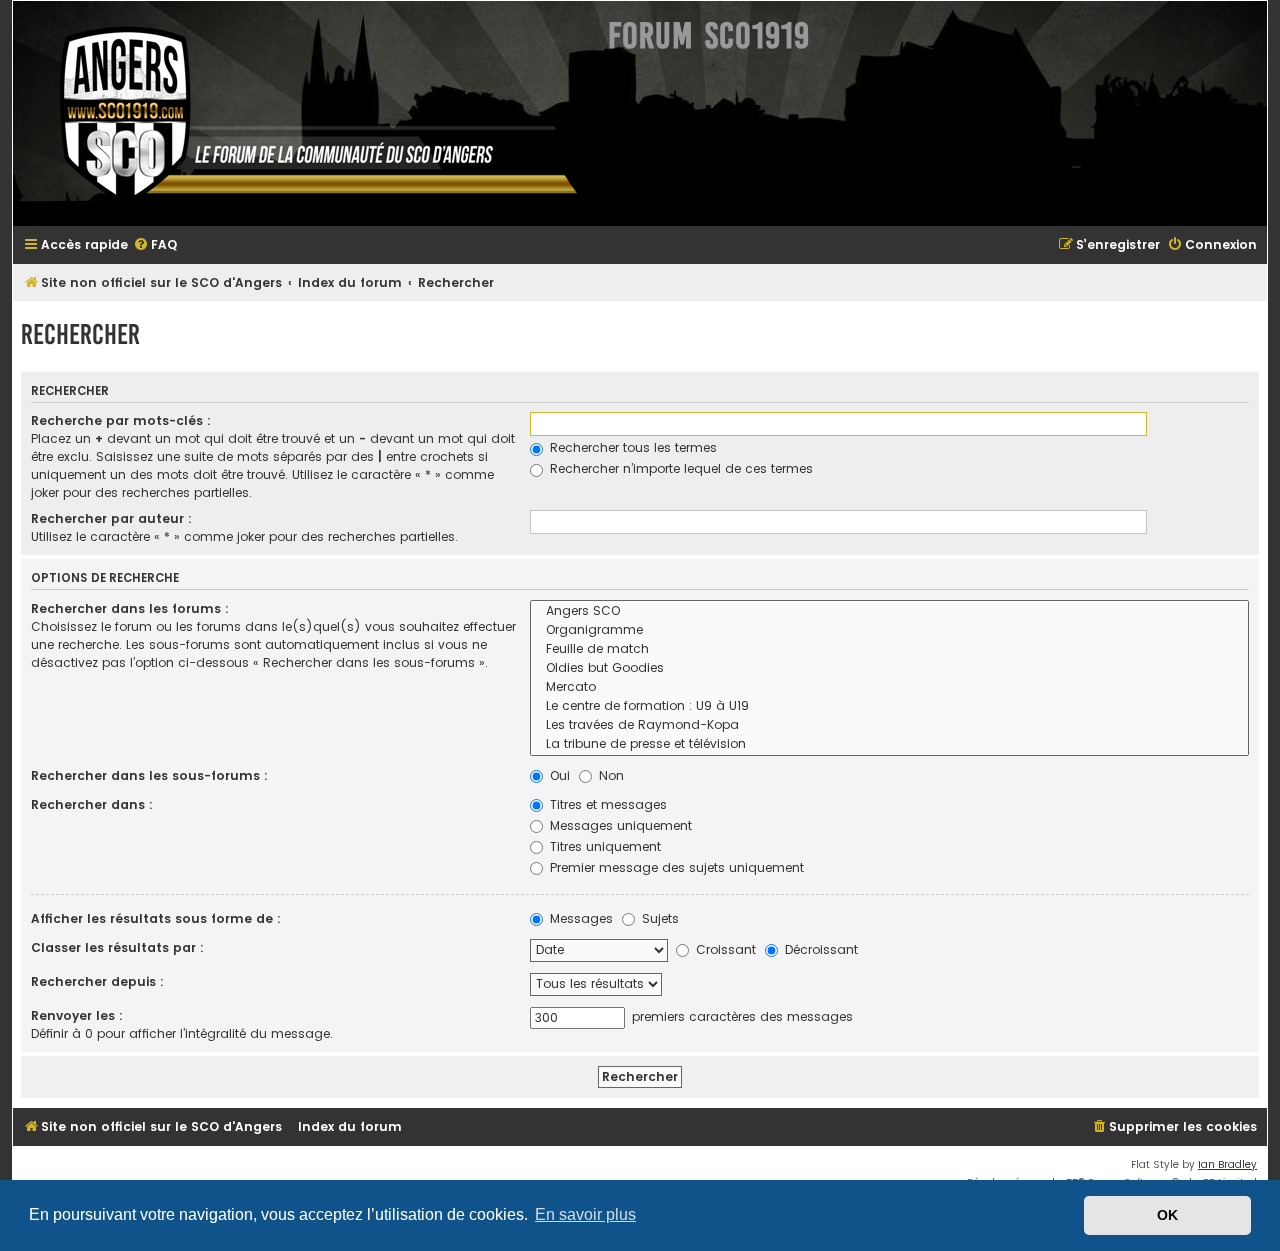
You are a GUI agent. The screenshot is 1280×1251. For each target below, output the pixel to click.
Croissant (724, 949)
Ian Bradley (1227, 1164)
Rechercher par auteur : (111, 518)
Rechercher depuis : (97, 981)
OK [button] (1167, 1215)
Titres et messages (606, 804)
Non (609, 775)
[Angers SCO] (889, 611)
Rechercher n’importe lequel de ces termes (679, 468)
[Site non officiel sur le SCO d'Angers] (303, 113)
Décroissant (819, 949)
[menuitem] (155, 245)
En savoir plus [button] (585, 1214)
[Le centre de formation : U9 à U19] (889, 706)
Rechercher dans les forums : (130, 608)
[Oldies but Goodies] (889, 668)
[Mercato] (889, 687)
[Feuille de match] (889, 649)
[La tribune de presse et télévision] (889, 744)
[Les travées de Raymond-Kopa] (889, 725)
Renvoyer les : (77, 1015)
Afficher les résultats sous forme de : (156, 918)
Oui (558, 775)
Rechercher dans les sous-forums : (149, 775)
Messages (579, 918)
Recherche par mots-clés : (121, 420)
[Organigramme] (889, 630)
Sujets (658, 918)
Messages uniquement (619, 825)
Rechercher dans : (92, 804)
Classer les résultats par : (117, 947)
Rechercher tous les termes (631, 447)
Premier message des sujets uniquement (675, 867)
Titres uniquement (603, 846)
